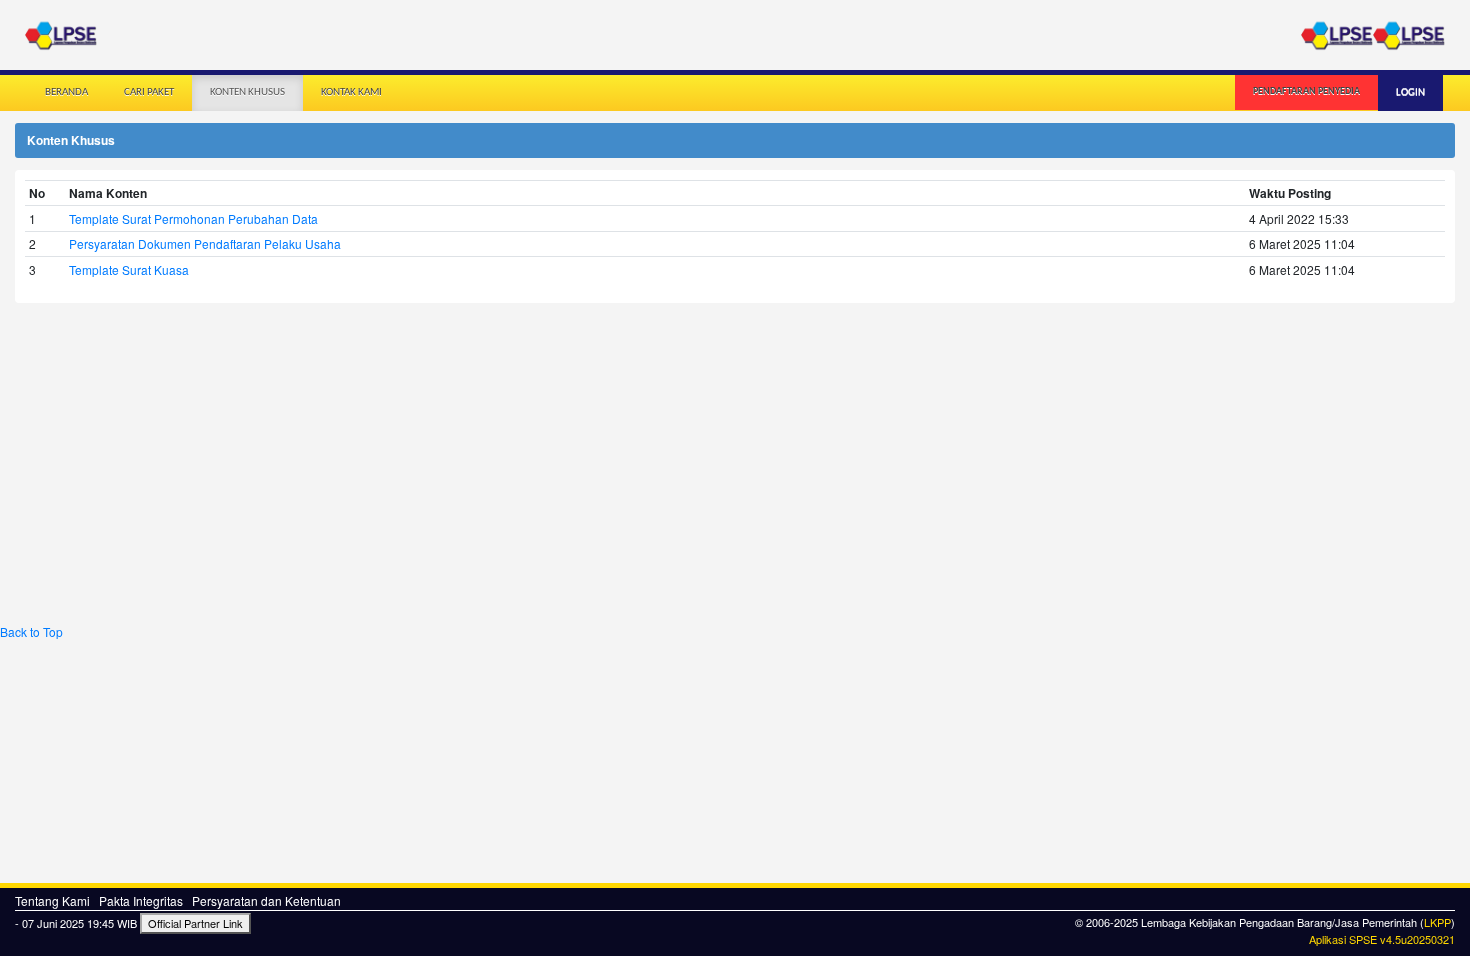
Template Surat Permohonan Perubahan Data (193, 218)
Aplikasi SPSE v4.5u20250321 (1382, 939)
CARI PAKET (149, 92)
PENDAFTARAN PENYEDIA (1306, 91)
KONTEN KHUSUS (247, 92)
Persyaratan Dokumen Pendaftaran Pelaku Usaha (205, 243)
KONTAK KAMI (351, 92)
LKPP (1437, 922)
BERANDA (66, 92)
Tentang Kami (52, 900)
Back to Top (31, 631)
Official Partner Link (195, 923)
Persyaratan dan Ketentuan (266, 900)
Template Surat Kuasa (129, 269)
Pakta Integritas (141, 900)
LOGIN (1410, 92)
